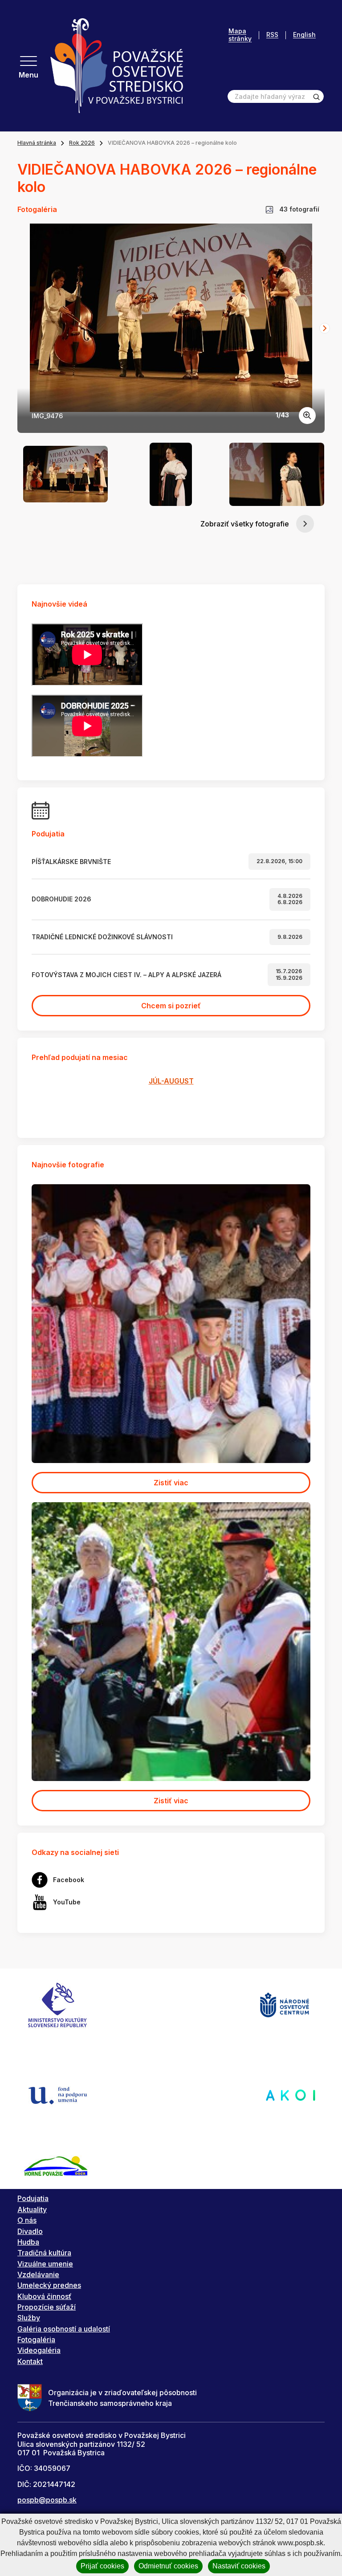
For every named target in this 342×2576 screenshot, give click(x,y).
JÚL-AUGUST (171, 1081)
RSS (272, 35)
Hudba (28, 2242)
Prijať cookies (102, 2566)
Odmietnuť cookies (168, 2566)
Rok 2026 (82, 143)
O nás (27, 2220)
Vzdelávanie (38, 2274)
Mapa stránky (240, 35)
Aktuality (32, 2209)
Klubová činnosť (44, 2296)
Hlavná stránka (37, 143)
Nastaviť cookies (239, 2566)
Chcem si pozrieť (171, 1006)
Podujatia (33, 2198)
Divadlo (30, 2231)
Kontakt (30, 2361)
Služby (29, 2318)
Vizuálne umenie (45, 2264)
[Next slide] (325, 328)
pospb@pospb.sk (47, 2500)
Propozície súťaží (47, 2307)
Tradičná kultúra (44, 2253)
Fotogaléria (36, 2340)
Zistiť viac (171, 1483)
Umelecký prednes (49, 2285)
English (304, 35)
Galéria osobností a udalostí (64, 2329)
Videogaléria (39, 2350)
